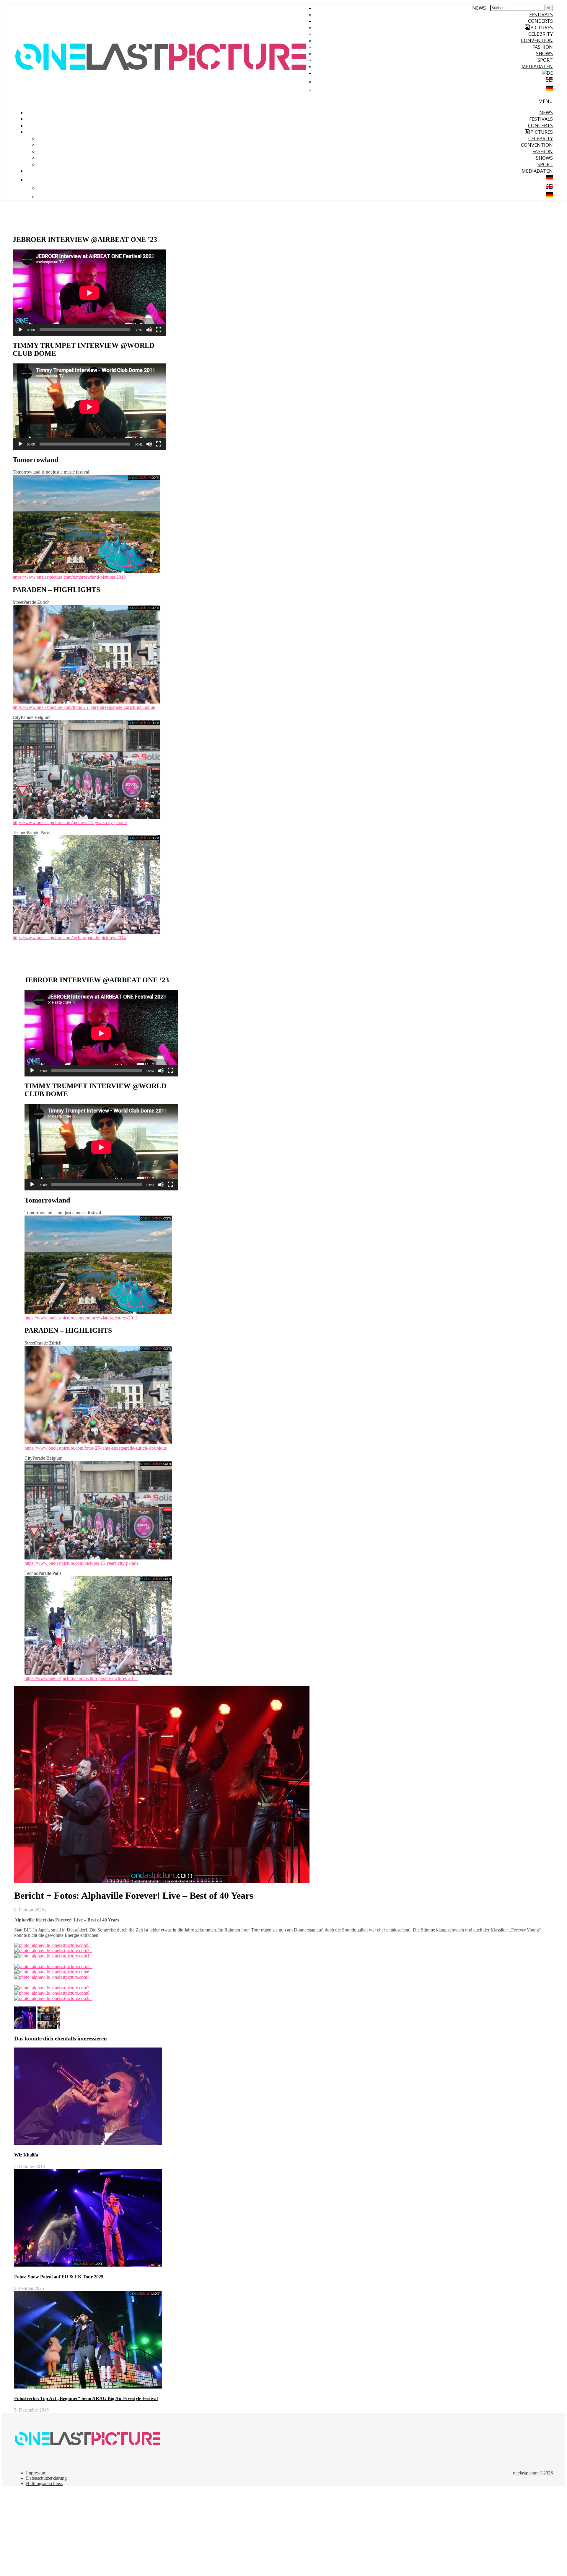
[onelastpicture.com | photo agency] (162, 106)
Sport (545, 60)
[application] (89, 293)
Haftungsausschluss (44, 2483)
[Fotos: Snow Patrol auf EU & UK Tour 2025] (26, 2027)
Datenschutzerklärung (46, 2478)
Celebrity (541, 34)
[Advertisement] (180, 2532)
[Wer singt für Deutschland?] (49, 2027)
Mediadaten (537, 66)
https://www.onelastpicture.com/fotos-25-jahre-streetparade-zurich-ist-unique (84, 707)
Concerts (540, 21)
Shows (544, 53)
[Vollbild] (159, 330)
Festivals (541, 14)
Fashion (543, 47)
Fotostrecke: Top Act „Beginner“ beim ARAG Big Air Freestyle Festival (86, 2398)
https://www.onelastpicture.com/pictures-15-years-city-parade (70, 822)
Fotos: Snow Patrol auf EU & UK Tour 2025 (59, 2277)
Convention (537, 40)
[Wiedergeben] (20, 330)
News (479, 8)
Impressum (36, 2473)
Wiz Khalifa (26, 2155)
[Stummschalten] (149, 330)
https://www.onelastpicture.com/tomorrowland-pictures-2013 (69, 577)
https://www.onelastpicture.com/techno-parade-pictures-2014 (69, 938)
